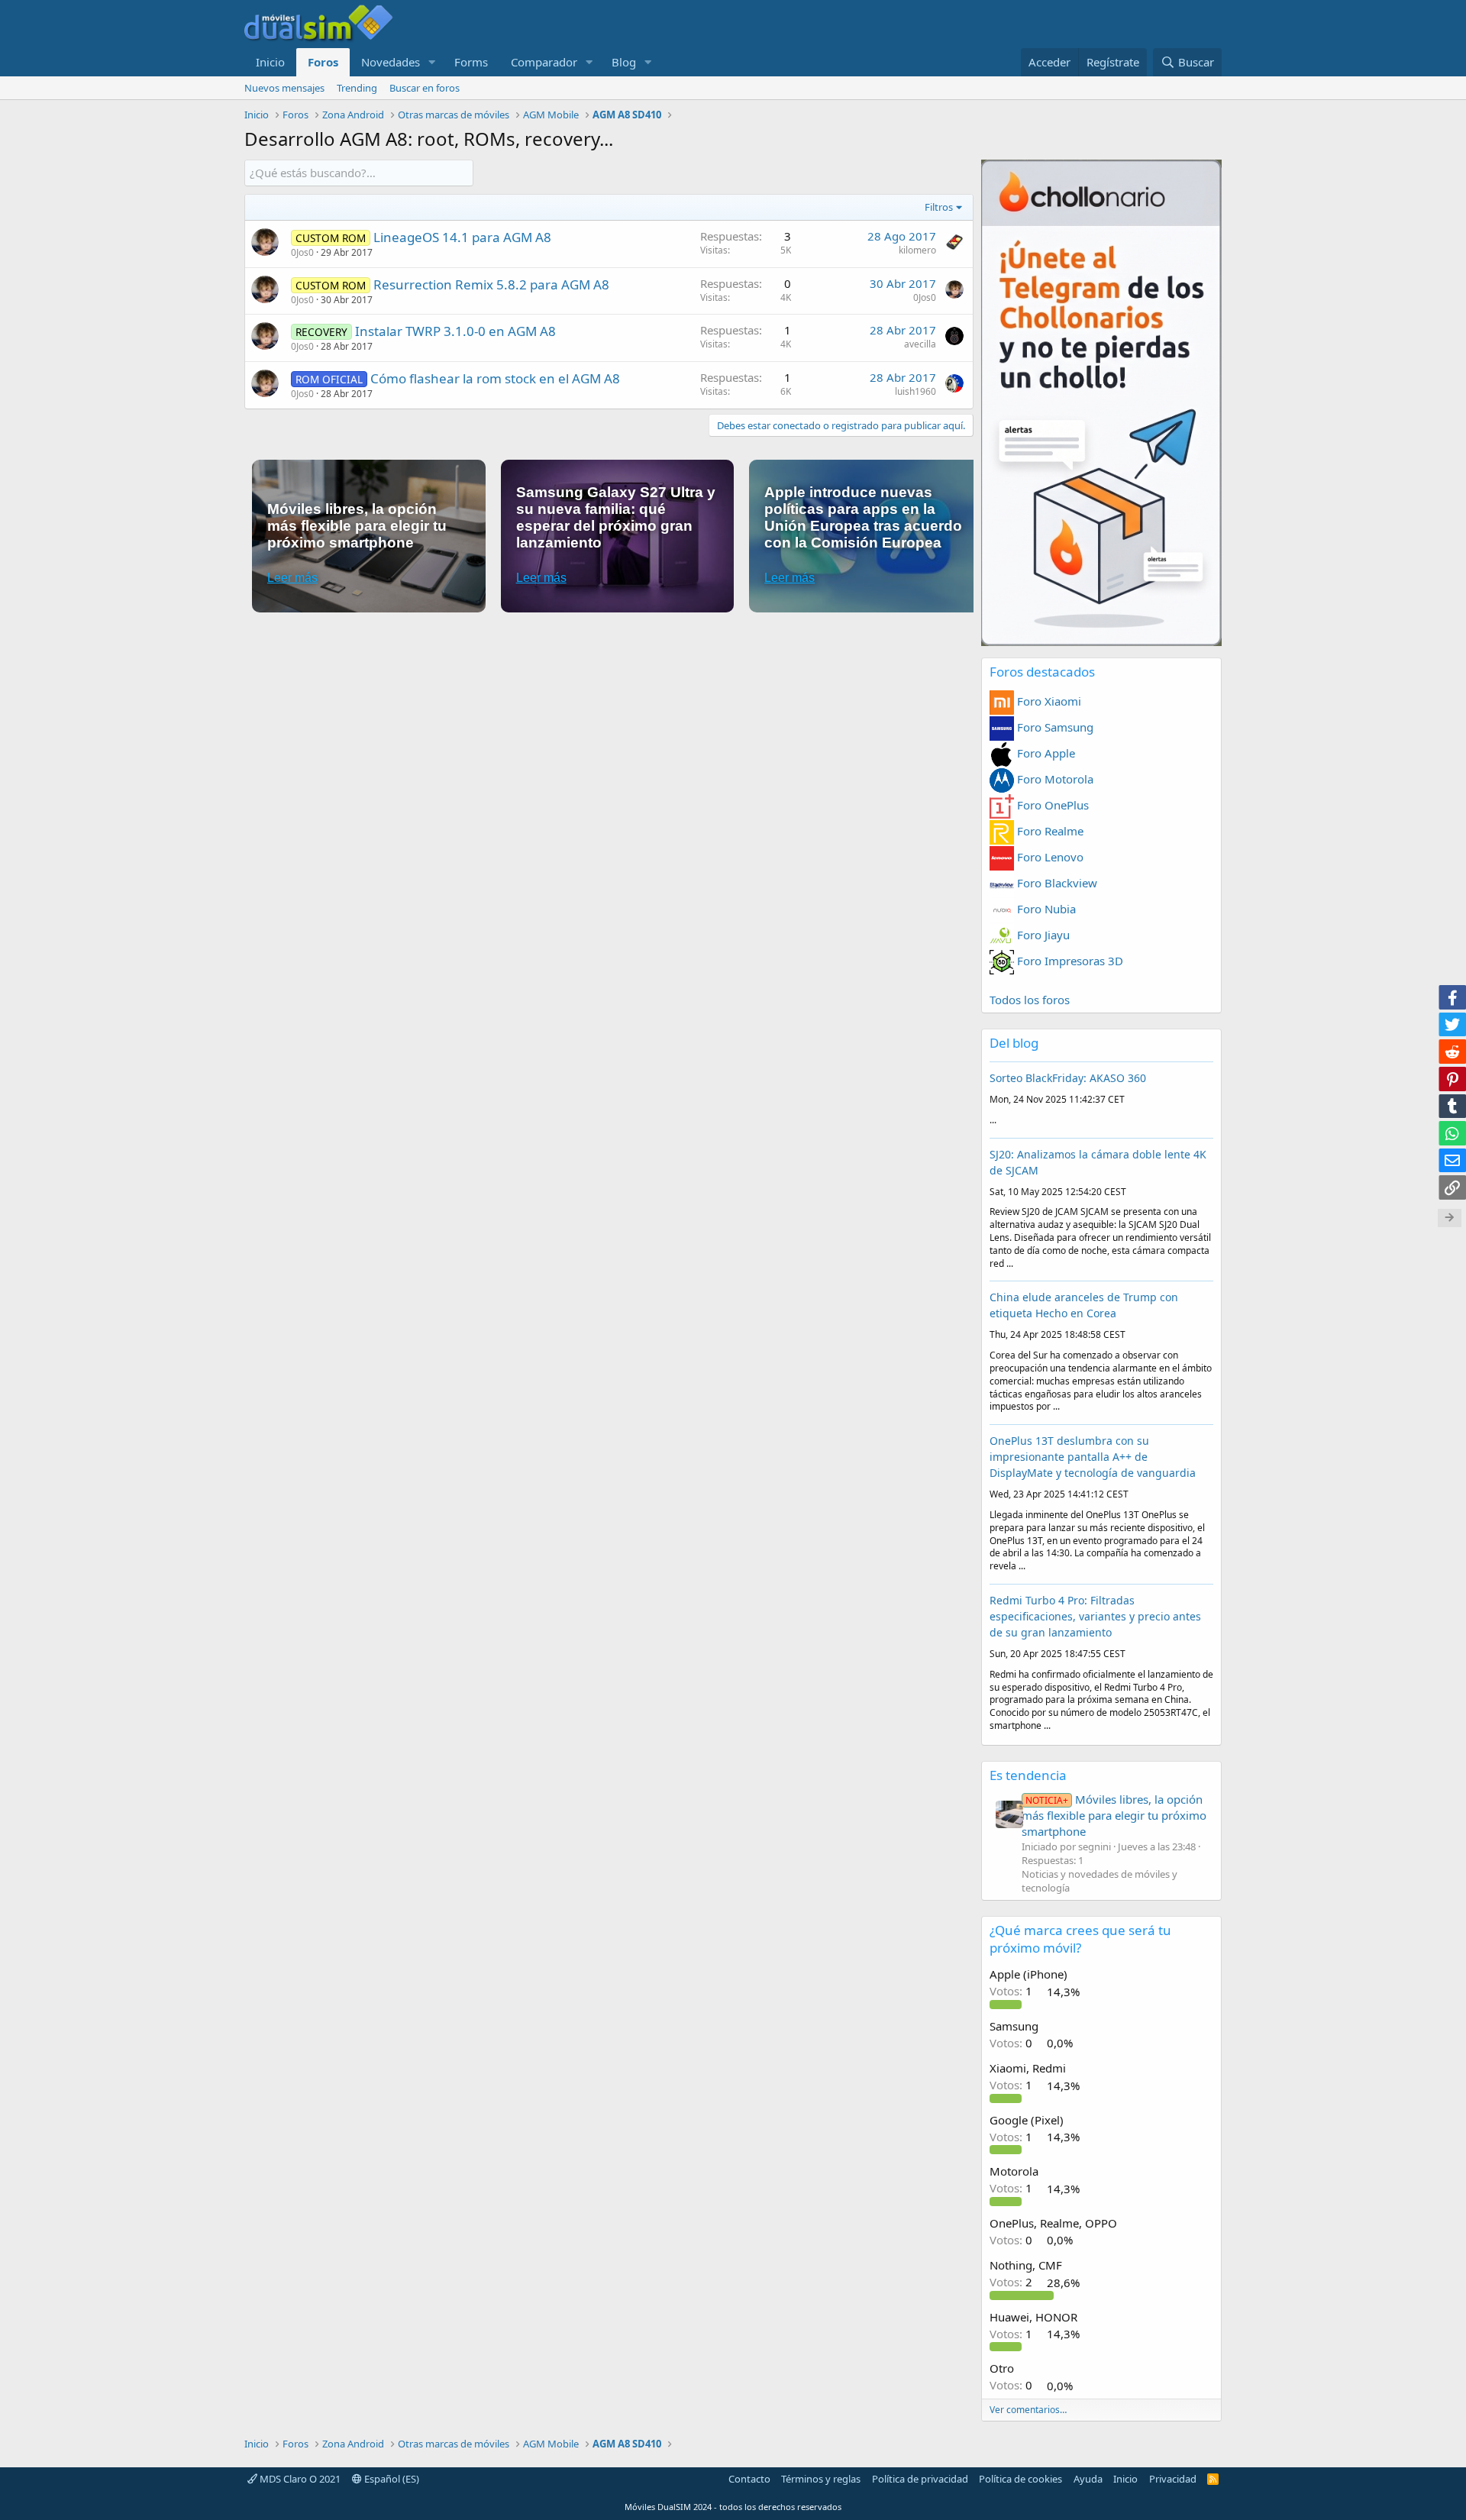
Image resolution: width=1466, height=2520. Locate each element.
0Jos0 (302, 252)
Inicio (270, 62)
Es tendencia (1028, 1775)
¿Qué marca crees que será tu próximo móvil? (1080, 1939)
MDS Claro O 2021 (299, 2479)
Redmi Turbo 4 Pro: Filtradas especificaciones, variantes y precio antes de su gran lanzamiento (1095, 1616)
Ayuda (1088, 2479)
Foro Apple (1045, 753)
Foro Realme (1049, 831)
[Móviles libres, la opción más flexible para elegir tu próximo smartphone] (1009, 1814)
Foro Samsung (1054, 727)
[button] (432, 62)
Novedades (391, 62)
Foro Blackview (1056, 883)
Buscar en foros (425, 88)
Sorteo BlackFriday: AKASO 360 (1068, 1078)
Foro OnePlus (1051, 805)
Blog (624, 62)
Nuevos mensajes (284, 88)
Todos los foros (1030, 1000)
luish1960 (915, 391)
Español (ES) (391, 2479)
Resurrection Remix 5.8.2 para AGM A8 (491, 284)
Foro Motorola (1054, 779)
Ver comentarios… (1028, 2410)
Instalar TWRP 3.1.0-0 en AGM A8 (455, 331)
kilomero (917, 250)
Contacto (749, 2479)
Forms (471, 62)
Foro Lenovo (1049, 857)
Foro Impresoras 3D (1069, 961)
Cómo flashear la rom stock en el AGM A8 (495, 378)
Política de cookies (1020, 2479)
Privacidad (1173, 2479)
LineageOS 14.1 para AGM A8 (462, 237)
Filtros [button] (939, 207)
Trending (357, 88)
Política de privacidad (920, 2479)
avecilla (920, 344)
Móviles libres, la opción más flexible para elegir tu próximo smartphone (1114, 1815)
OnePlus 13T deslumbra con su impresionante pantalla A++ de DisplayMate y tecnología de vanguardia (1093, 1457)
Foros (323, 62)
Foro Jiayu (1042, 935)
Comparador (544, 62)
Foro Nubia (1045, 909)
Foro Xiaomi (1048, 701)
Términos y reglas (821, 2479)
